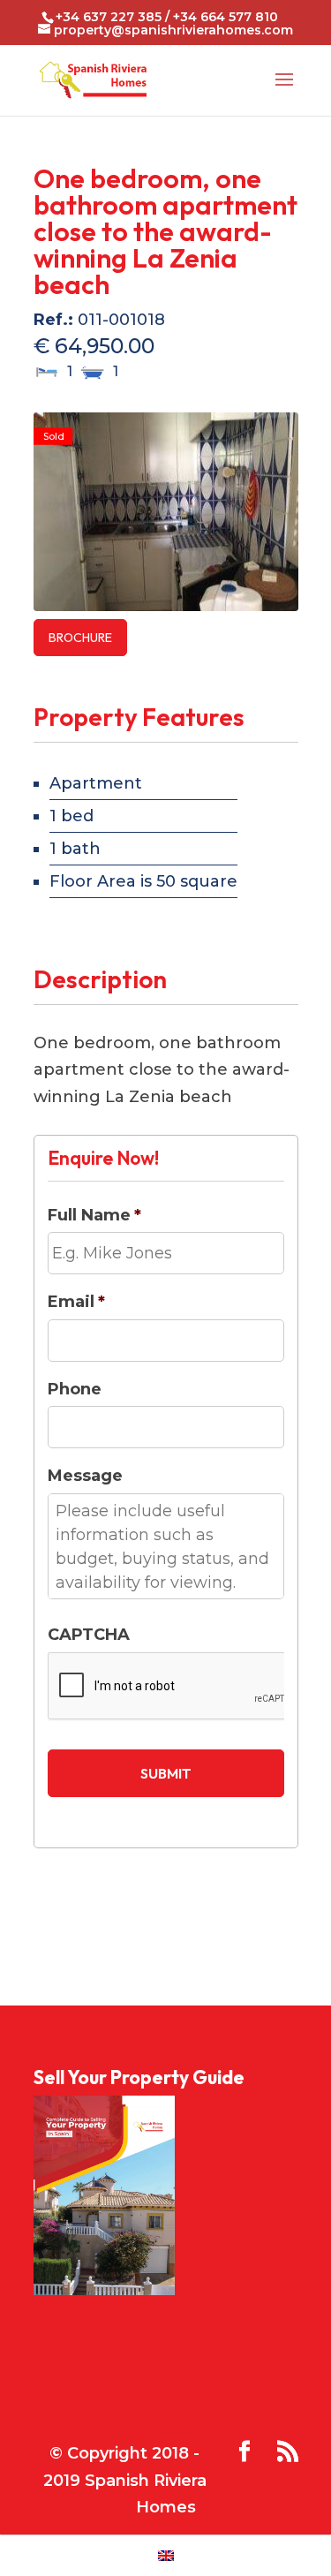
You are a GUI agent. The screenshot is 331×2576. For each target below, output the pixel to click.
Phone (75, 1389)
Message (85, 1476)
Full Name (94, 1215)
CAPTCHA (89, 1635)
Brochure (80, 638)
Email (76, 1302)
